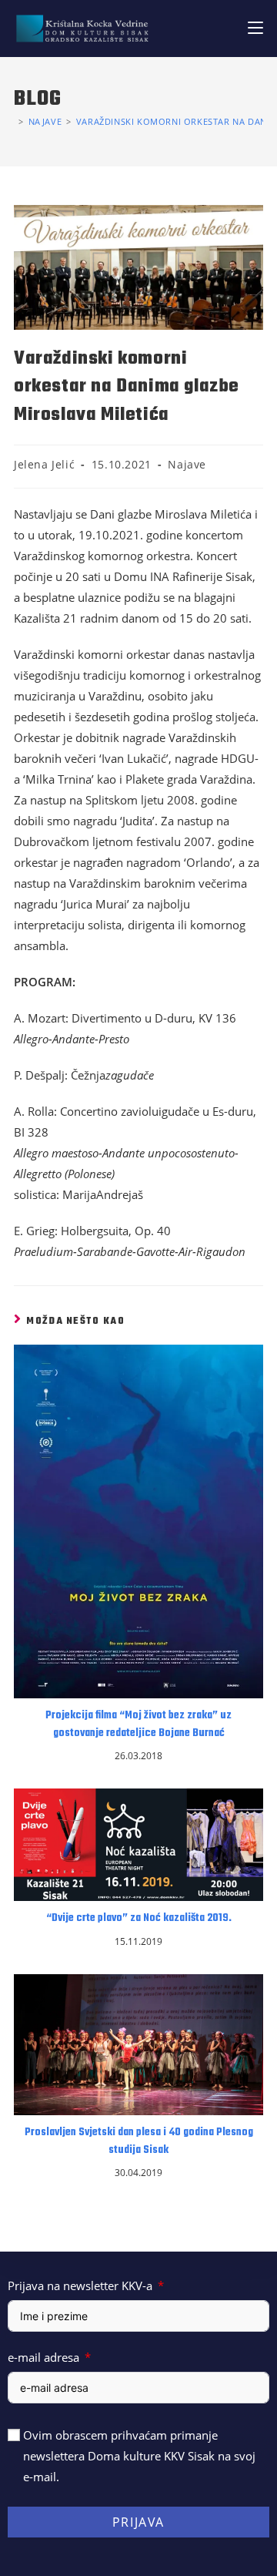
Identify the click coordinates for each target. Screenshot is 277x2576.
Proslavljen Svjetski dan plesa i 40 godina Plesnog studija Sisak (139, 2141)
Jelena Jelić (44, 464)
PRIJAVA (138, 2522)
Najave (187, 464)
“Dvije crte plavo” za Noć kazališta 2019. (139, 1919)
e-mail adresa (43, 2357)
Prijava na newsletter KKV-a (80, 2285)
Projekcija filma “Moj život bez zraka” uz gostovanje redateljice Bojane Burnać (138, 1725)
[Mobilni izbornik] (255, 28)
